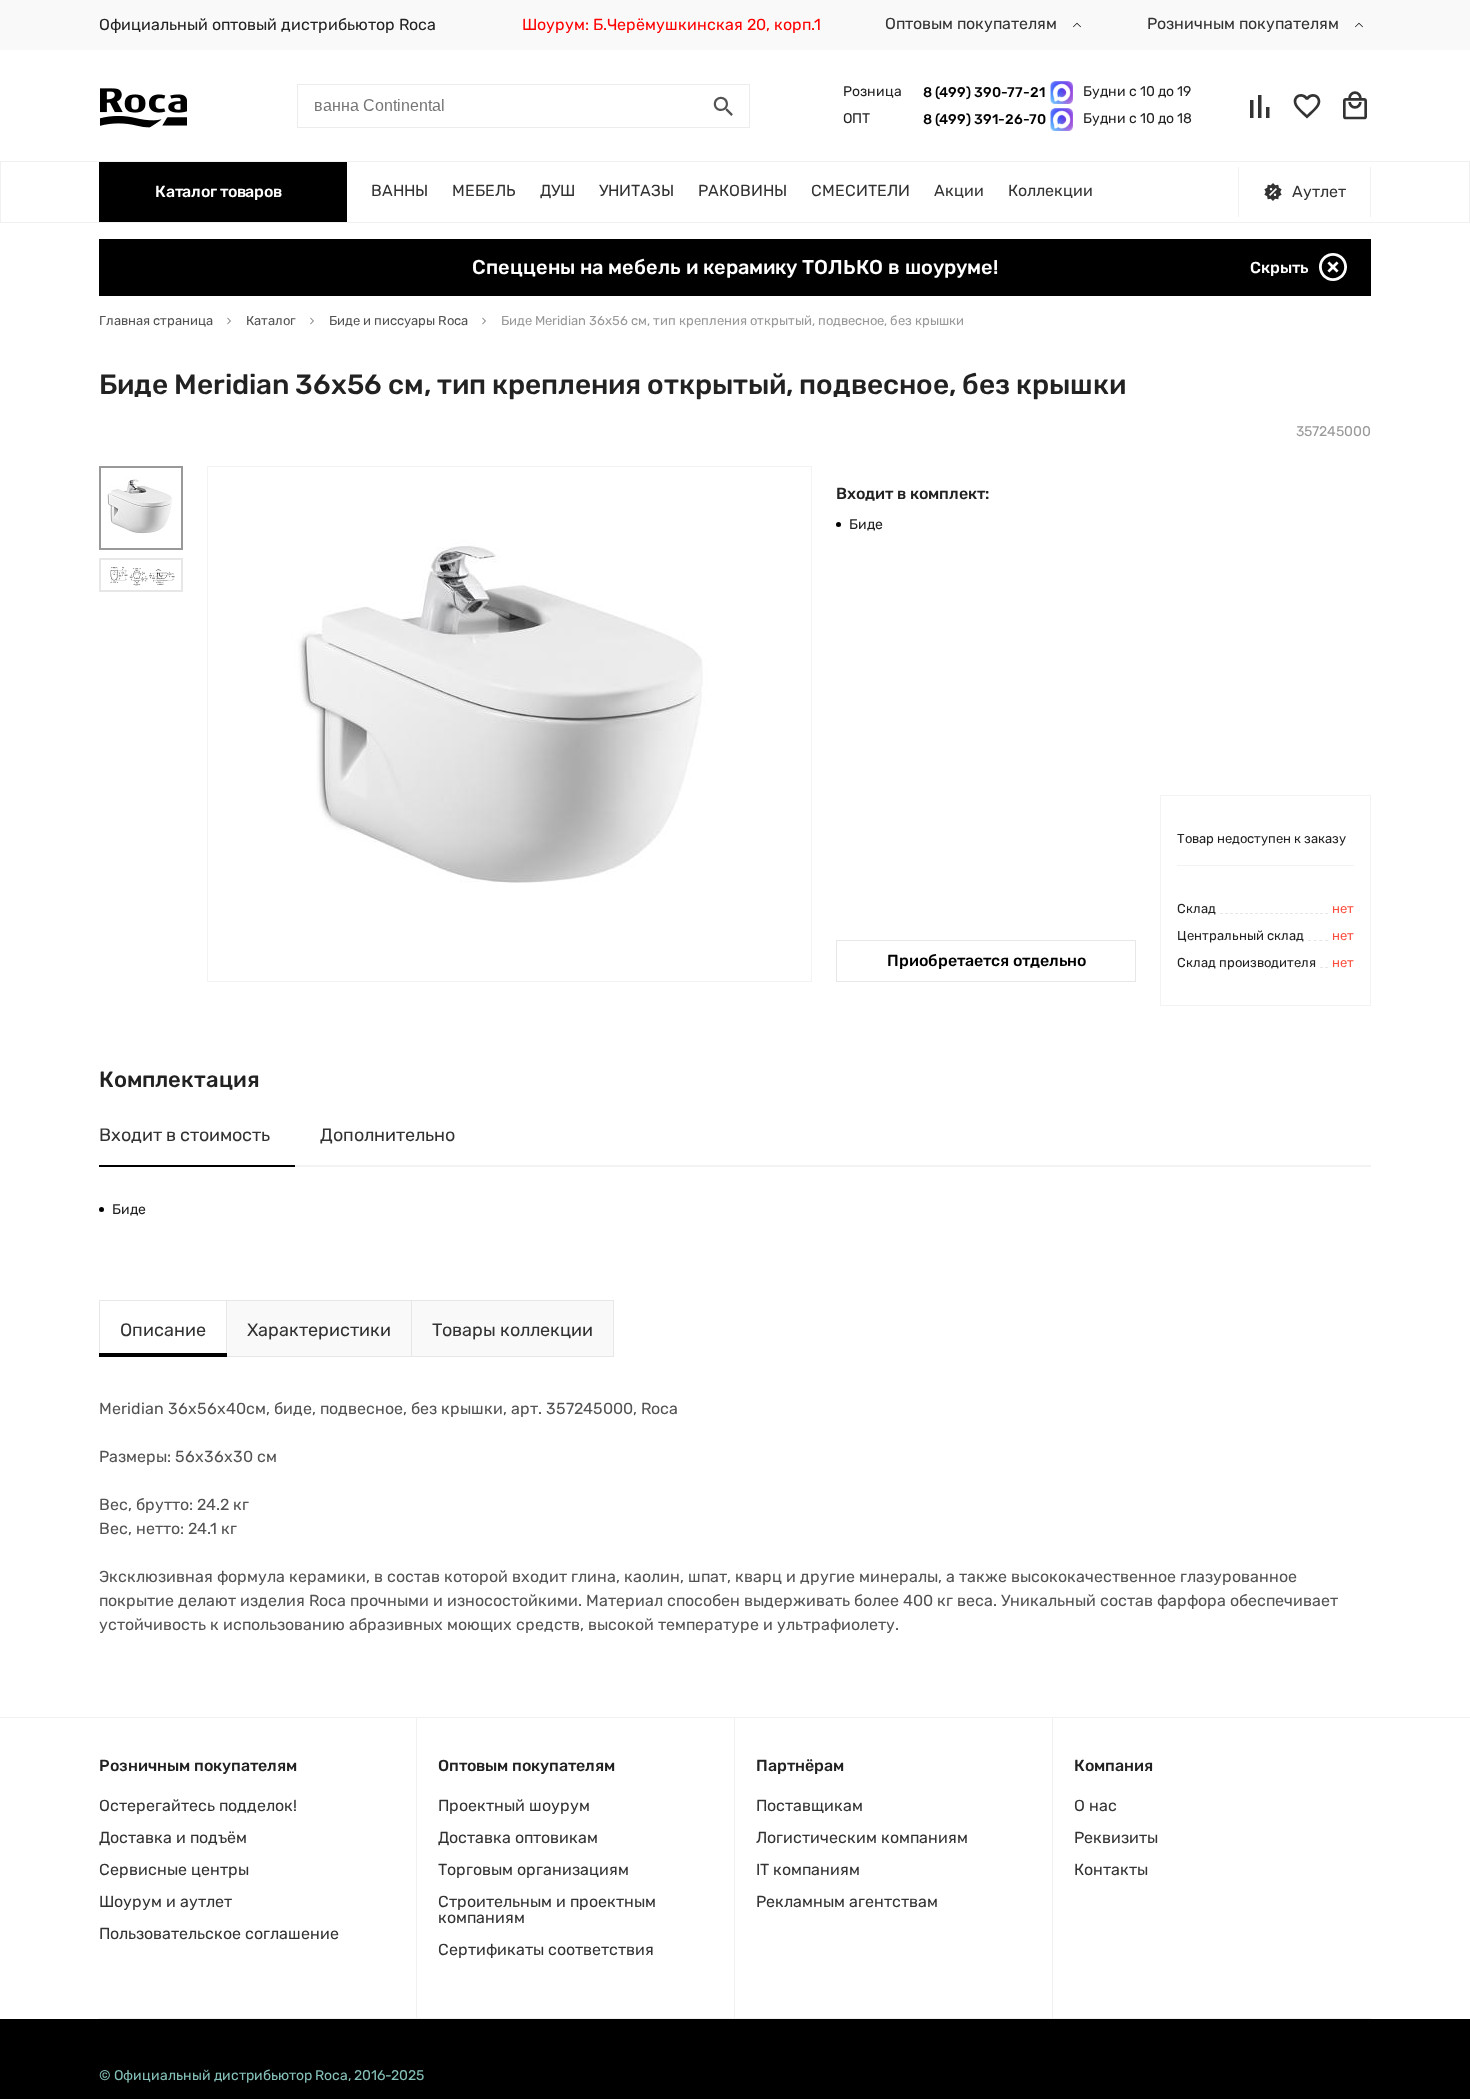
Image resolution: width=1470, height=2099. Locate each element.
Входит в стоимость (184, 1135)
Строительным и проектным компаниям (547, 1909)
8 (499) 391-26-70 (981, 119)
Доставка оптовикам (518, 1837)
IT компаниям (808, 1869)
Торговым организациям (533, 1869)
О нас (1095, 1805)
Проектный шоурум (514, 1805)
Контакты (1111, 1869)
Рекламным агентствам (847, 1901)
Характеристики (319, 1330)
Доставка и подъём (173, 1837)
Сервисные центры (174, 1869)
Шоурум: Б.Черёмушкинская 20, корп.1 (671, 24)
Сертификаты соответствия (546, 1949)
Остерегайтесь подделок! (198, 1805)
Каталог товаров (218, 191)
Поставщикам (809, 1805)
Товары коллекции (512, 1330)
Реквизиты (1116, 1837)
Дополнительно (387, 1135)
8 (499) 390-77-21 (981, 92)
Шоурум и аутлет (165, 1901)
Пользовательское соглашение (219, 1933)
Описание (163, 1330)
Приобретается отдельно (986, 960)
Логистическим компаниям (862, 1837)
